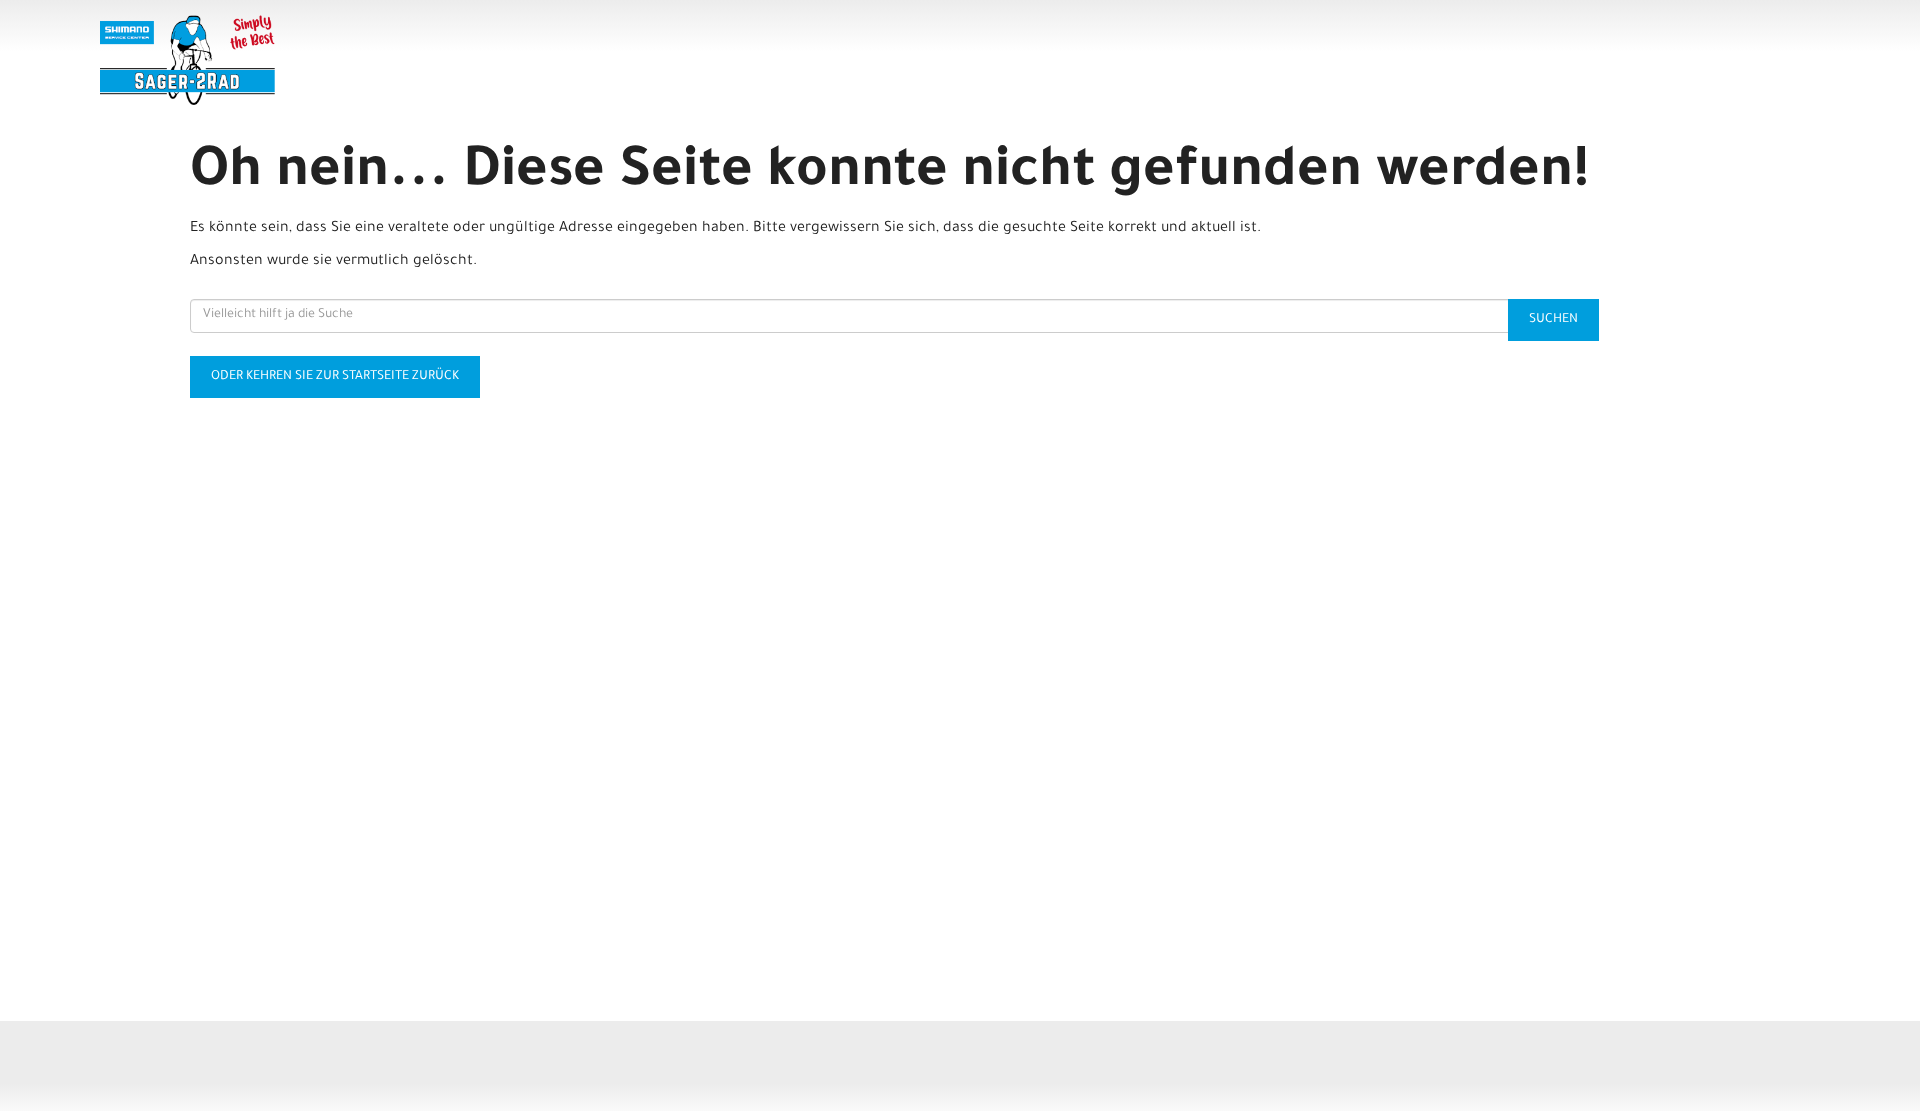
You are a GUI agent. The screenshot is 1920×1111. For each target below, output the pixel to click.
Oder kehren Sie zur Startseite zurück (335, 377)
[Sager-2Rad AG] (450, 60)
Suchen (1553, 320)
